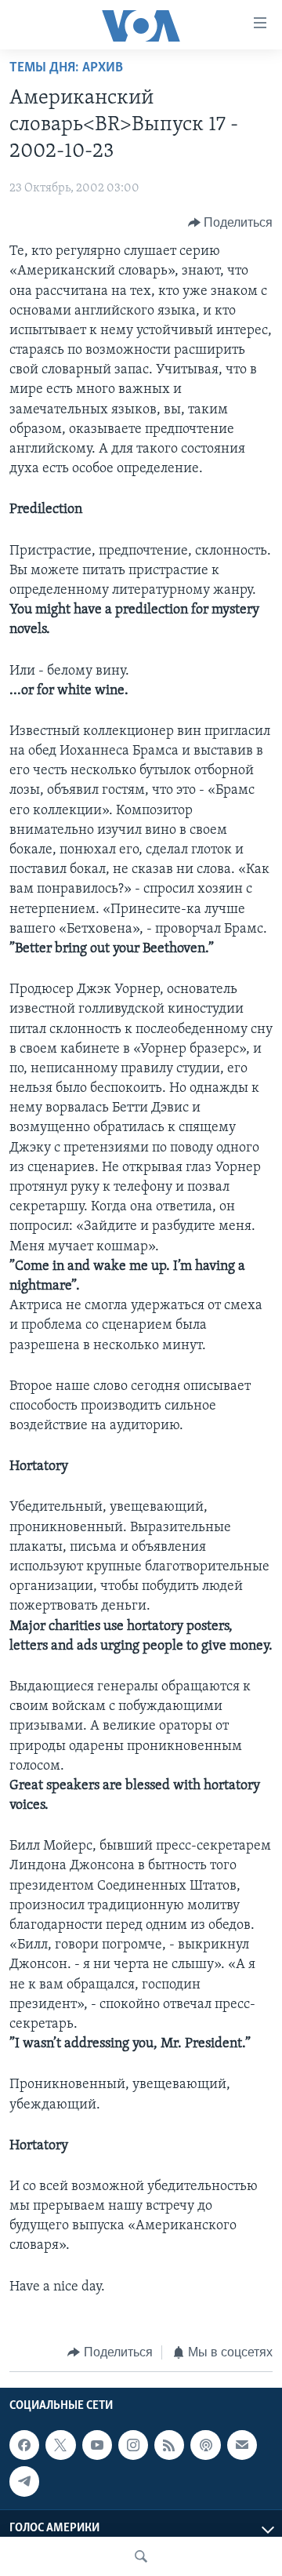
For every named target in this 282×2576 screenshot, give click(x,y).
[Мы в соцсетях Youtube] (97, 2445)
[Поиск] (141, 2556)
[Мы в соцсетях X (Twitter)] (60, 2445)
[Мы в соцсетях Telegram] (24, 2482)
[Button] (231, 223)
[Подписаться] (242, 2445)
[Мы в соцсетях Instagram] (133, 2445)
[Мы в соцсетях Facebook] (24, 2445)
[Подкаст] (205, 2445)
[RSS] (169, 2445)
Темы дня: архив (66, 68)
